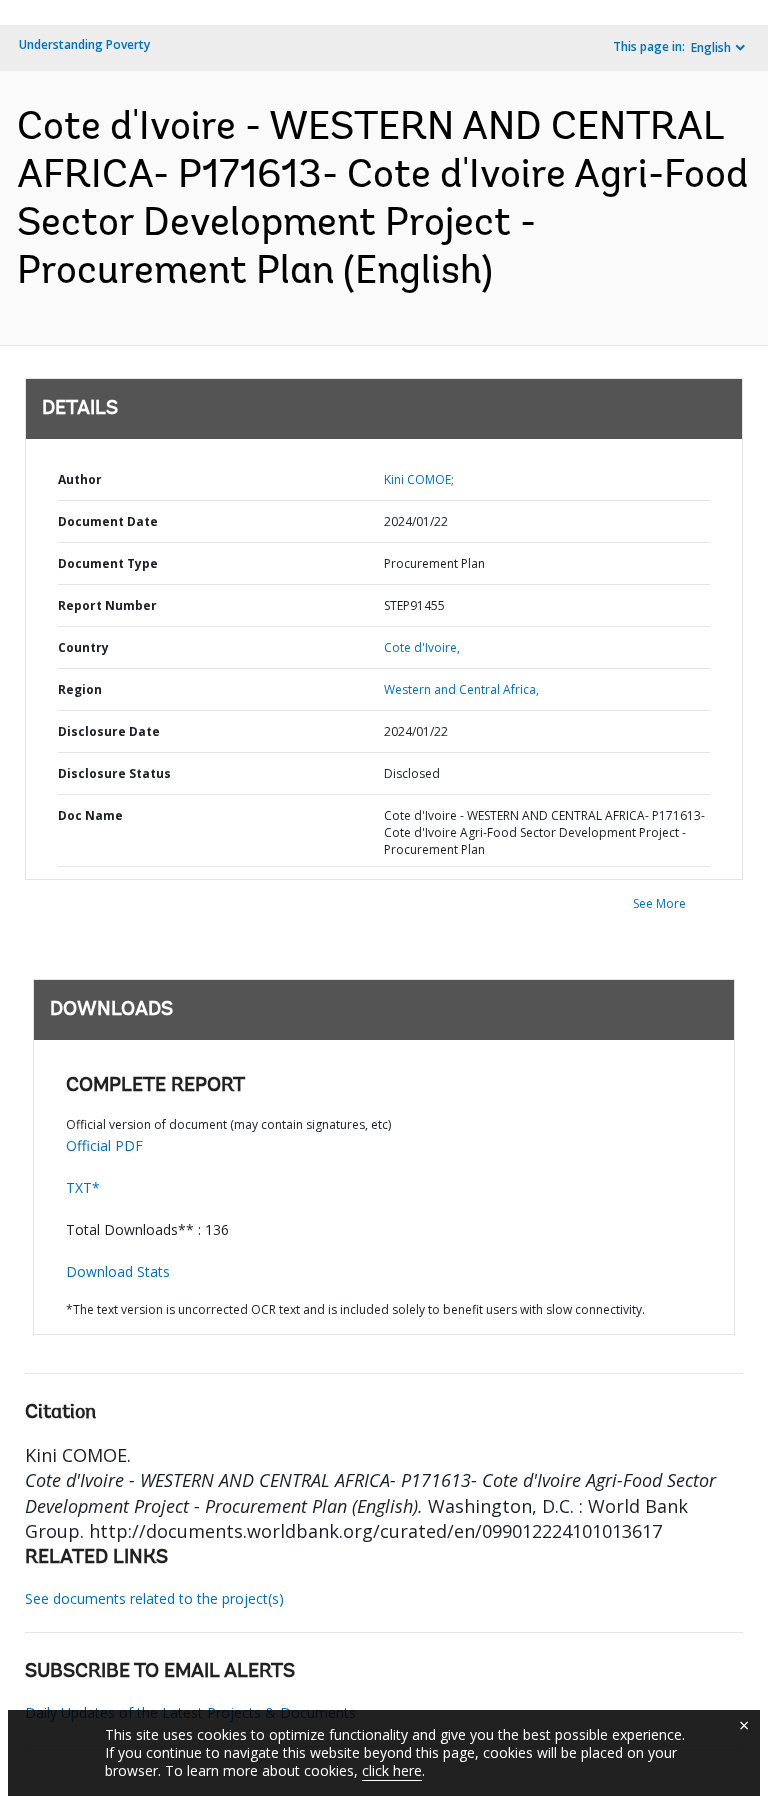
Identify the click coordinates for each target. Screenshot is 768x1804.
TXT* (83, 1187)
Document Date (108, 521)
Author (80, 479)
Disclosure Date (109, 731)
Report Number (107, 605)
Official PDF (104, 1145)
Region (80, 689)
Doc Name (90, 815)
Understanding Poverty (84, 44)
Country (83, 647)
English (711, 47)
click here (392, 1770)
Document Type (108, 563)
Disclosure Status (114, 773)
